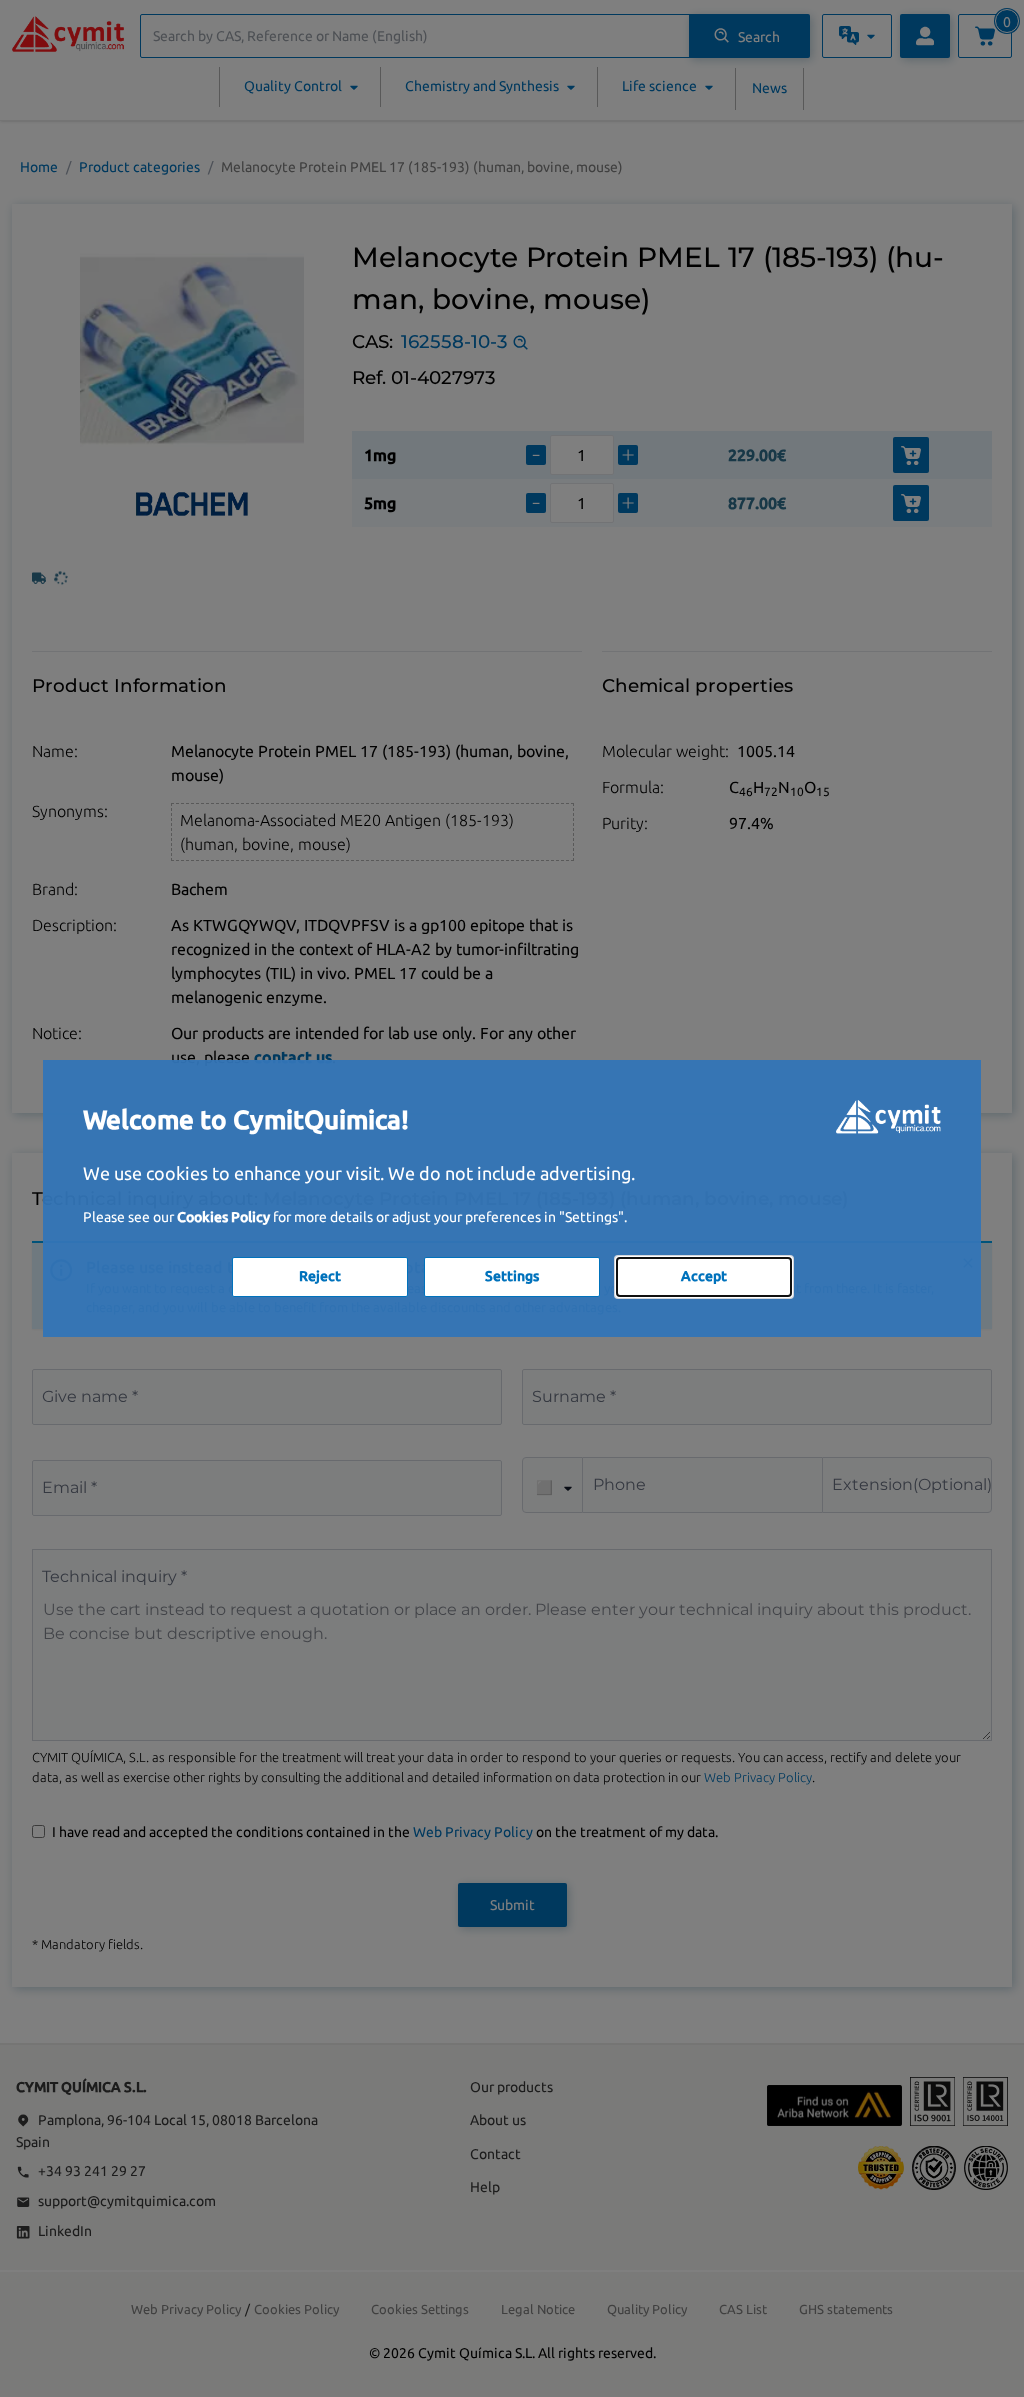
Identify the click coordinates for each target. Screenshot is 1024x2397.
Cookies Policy (223, 1217)
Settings (512, 1276)
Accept (704, 1276)
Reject (320, 1276)
